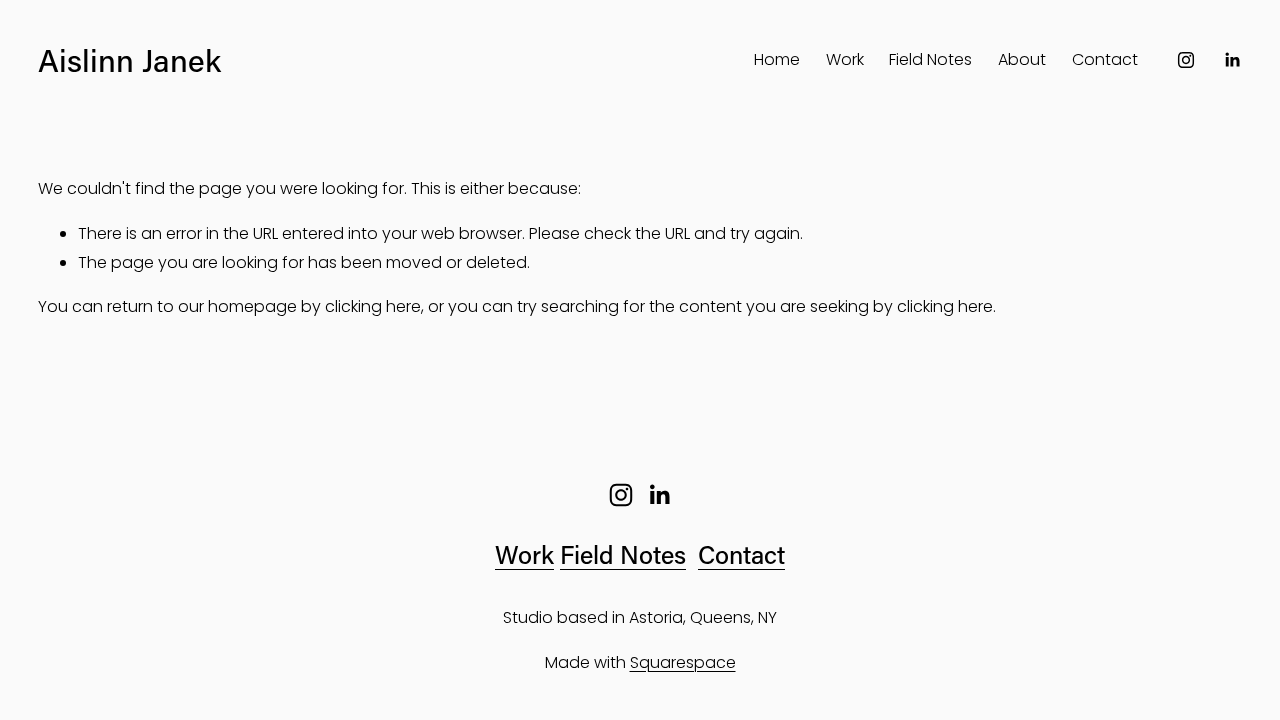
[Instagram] (1186, 60)
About (1022, 59)
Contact (1105, 59)
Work (845, 59)
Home (777, 59)
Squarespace (683, 662)
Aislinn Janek (129, 59)
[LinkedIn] (1232, 60)
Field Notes (930, 59)
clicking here (373, 306)
